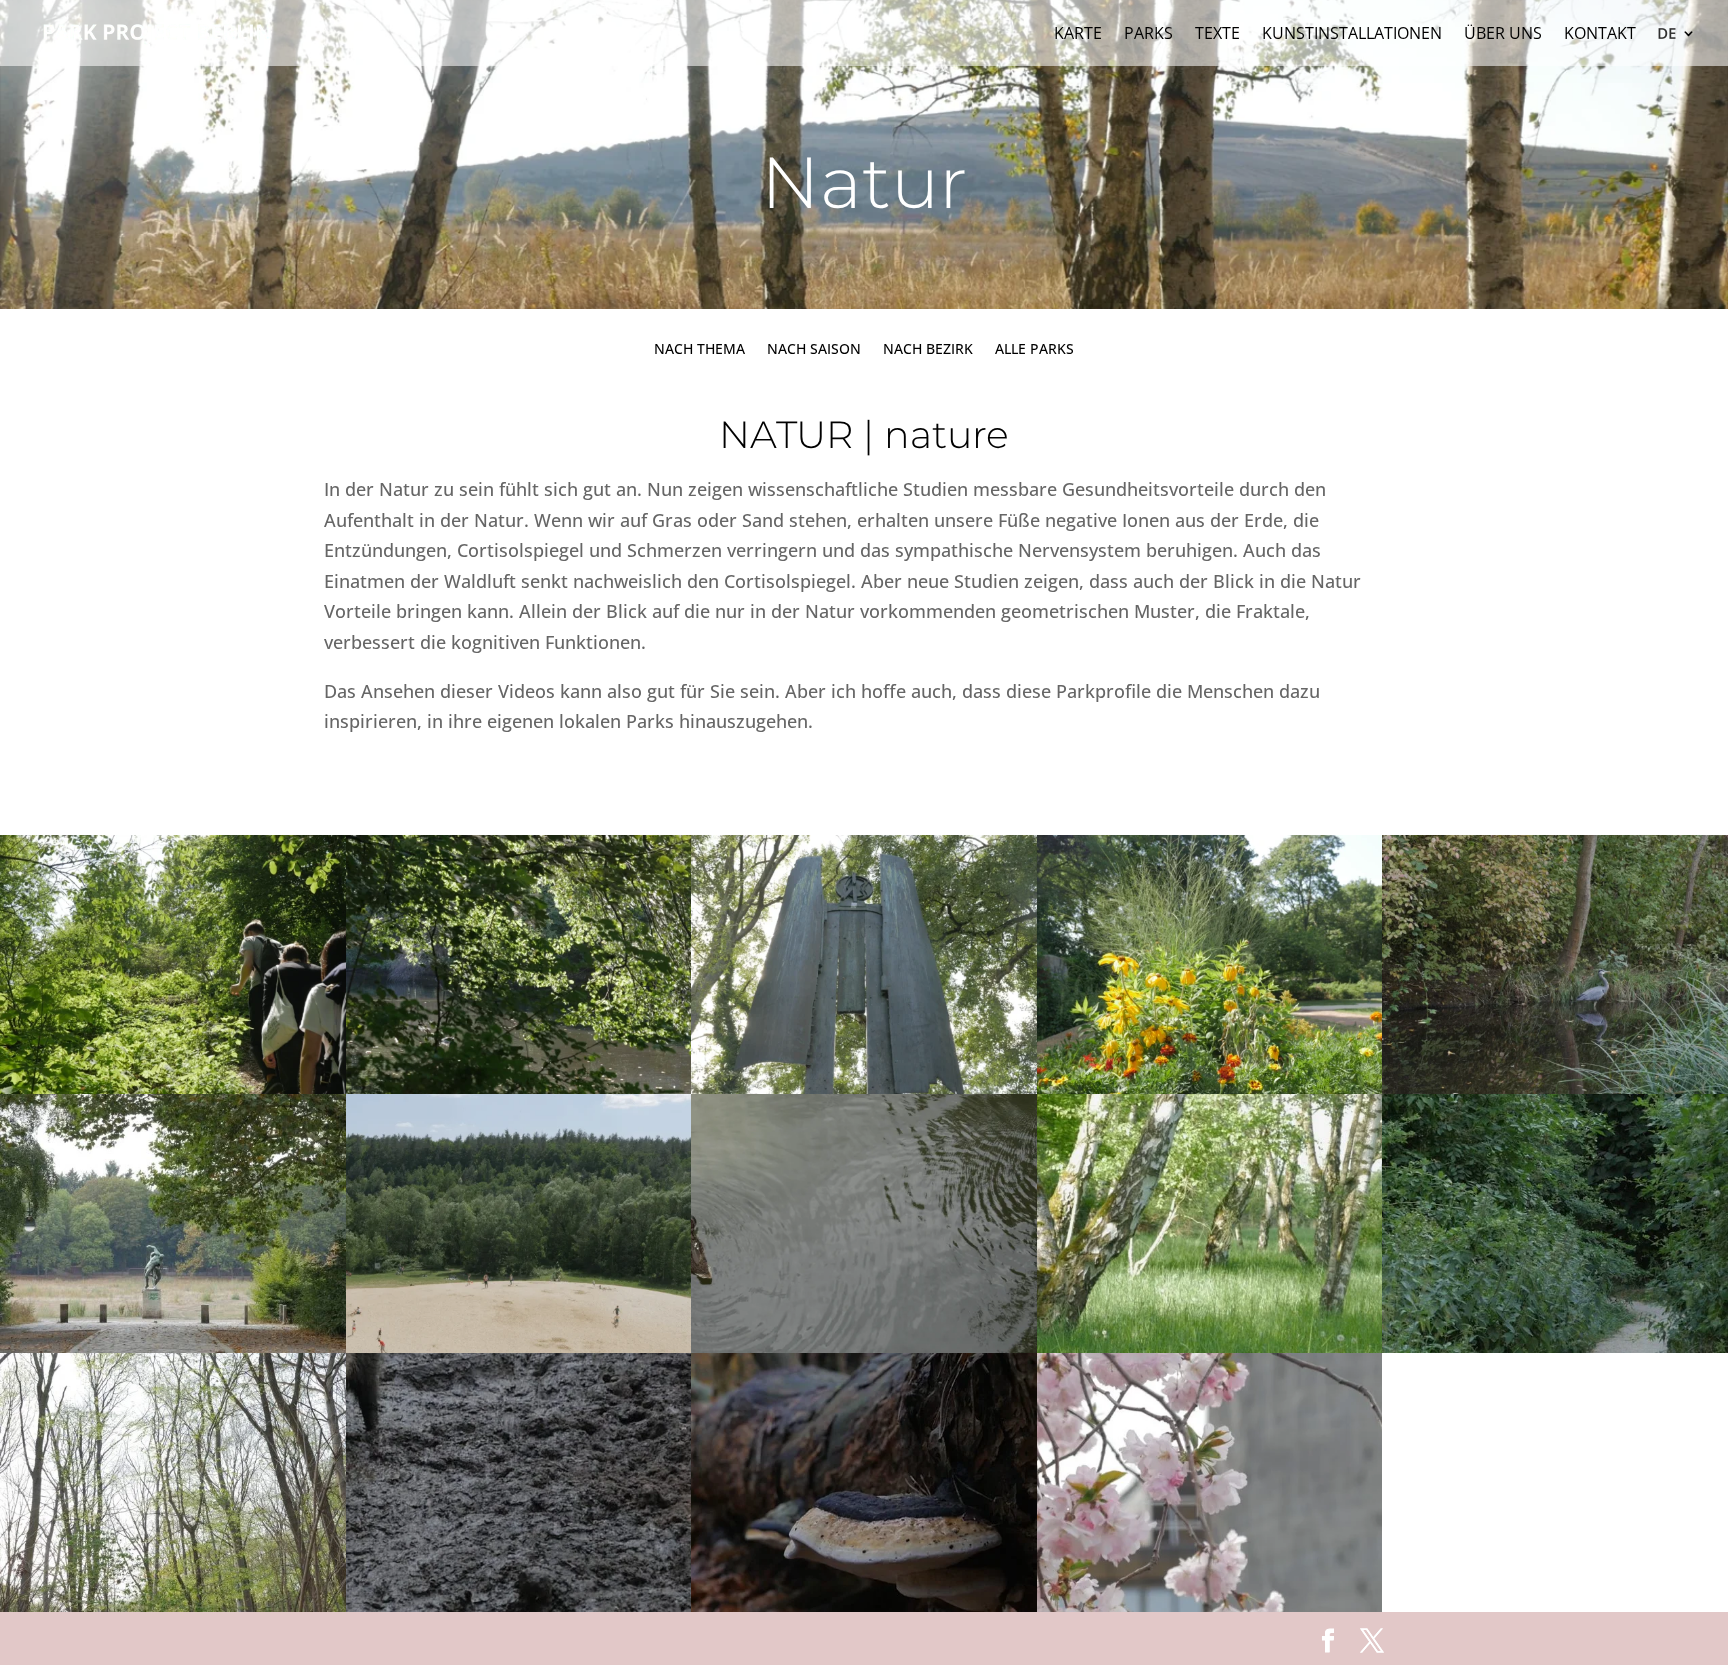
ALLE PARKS (1034, 350)
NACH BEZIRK (928, 350)
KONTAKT (1600, 35)
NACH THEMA (699, 350)
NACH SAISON (814, 350)
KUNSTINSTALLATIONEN (1352, 35)
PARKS (1148, 35)
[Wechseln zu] (1677, 46)
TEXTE (1217, 35)
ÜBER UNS (1503, 35)
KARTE (1078, 35)
